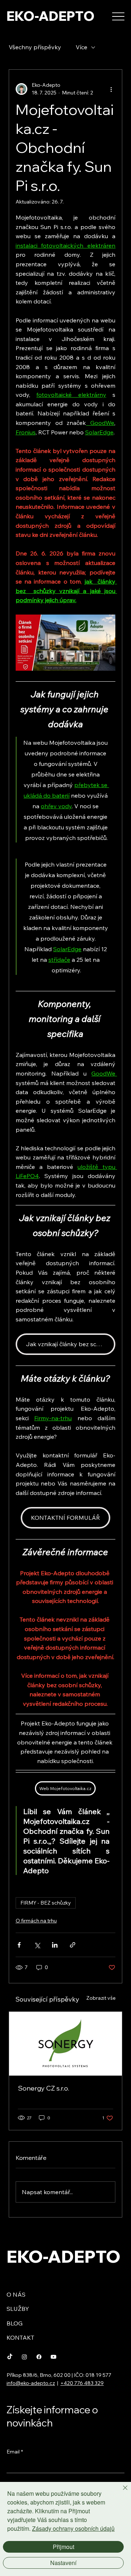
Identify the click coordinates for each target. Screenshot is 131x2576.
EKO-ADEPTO (51, 16)
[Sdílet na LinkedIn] (55, 1945)
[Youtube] (53, 2357)
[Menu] (118, 17)
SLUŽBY (18, 2309)
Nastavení (63, 2563)
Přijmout (63, 2547)
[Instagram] (24, 2357)
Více (82, 47)
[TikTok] (10, 2357)
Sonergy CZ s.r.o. (43, 2088)
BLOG (15, 2323)
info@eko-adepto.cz (31, 2383)
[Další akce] (111, 89)
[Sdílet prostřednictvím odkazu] (73, 1945)
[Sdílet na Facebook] (19, 1945)
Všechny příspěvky (35, 47)
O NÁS (16, 2294)
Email (15, 2452)
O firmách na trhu (36, 1921)
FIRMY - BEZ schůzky (46, 1903)
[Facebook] (39, 2357)
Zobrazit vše (101, 1998)
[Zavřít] (121, 2492)
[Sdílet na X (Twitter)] (37, 1945)
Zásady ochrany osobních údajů (73, 2528)
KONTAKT (20, 2337)
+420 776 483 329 (82, 2383)
